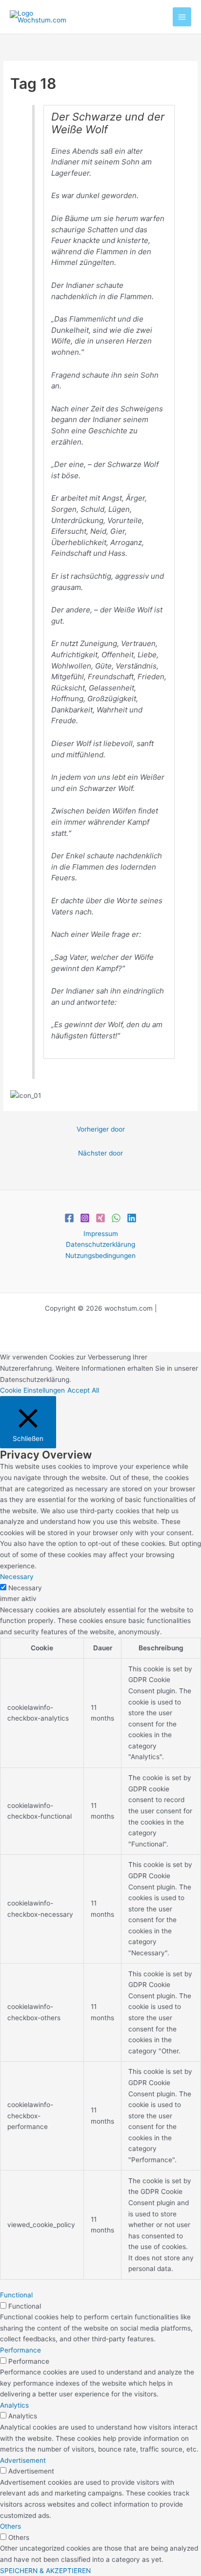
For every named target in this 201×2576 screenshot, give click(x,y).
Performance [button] (20, 2350)
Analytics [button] (14, 2405)
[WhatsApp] (116, 1218)
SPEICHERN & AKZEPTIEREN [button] (45, 2571)
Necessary (25, 1588)
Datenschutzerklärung (100, 1244)
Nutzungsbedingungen (100, 1256)
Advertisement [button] (23, 2460)
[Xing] (100, 1218)
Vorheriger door (101, 1129)
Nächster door (100, 1153)
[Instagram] (85, 1218)
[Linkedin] (132, 1218)
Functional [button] (16, 2295)
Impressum (101, 1234)
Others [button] (10, 2526)
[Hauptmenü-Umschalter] (182, 17)
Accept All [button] (83, 1390)
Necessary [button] (17, 1577)
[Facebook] (69, 1218)
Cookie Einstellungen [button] (32, 1390)
